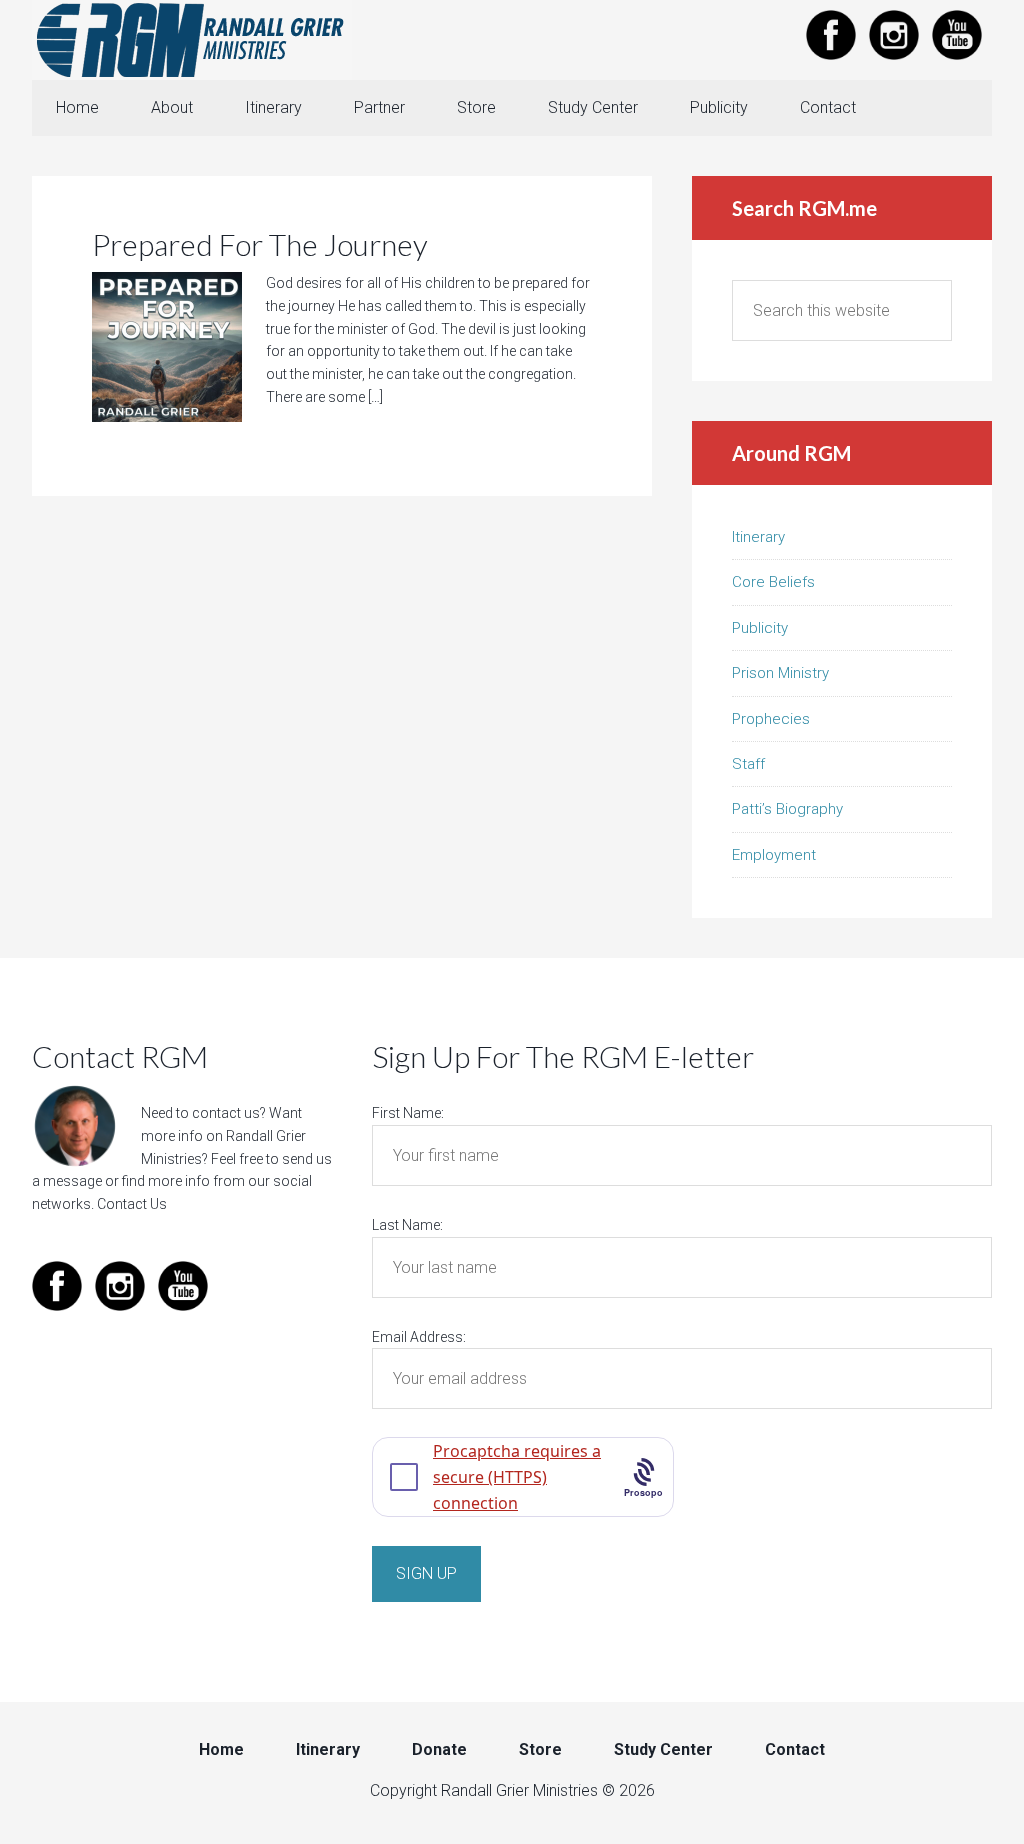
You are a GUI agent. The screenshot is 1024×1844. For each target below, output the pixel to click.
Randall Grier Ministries (192, 40)
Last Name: (407, 1225)
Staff (748, 764)
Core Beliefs (773, 582)
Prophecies (771, 719)
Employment (774, 855)
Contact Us (132, 1204)
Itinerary (758, 537)
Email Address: (419, 1337)
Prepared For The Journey (260, 244)
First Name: (408, 1113)
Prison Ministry (780, 673)
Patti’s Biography (787, 809)
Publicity (760, 628)
